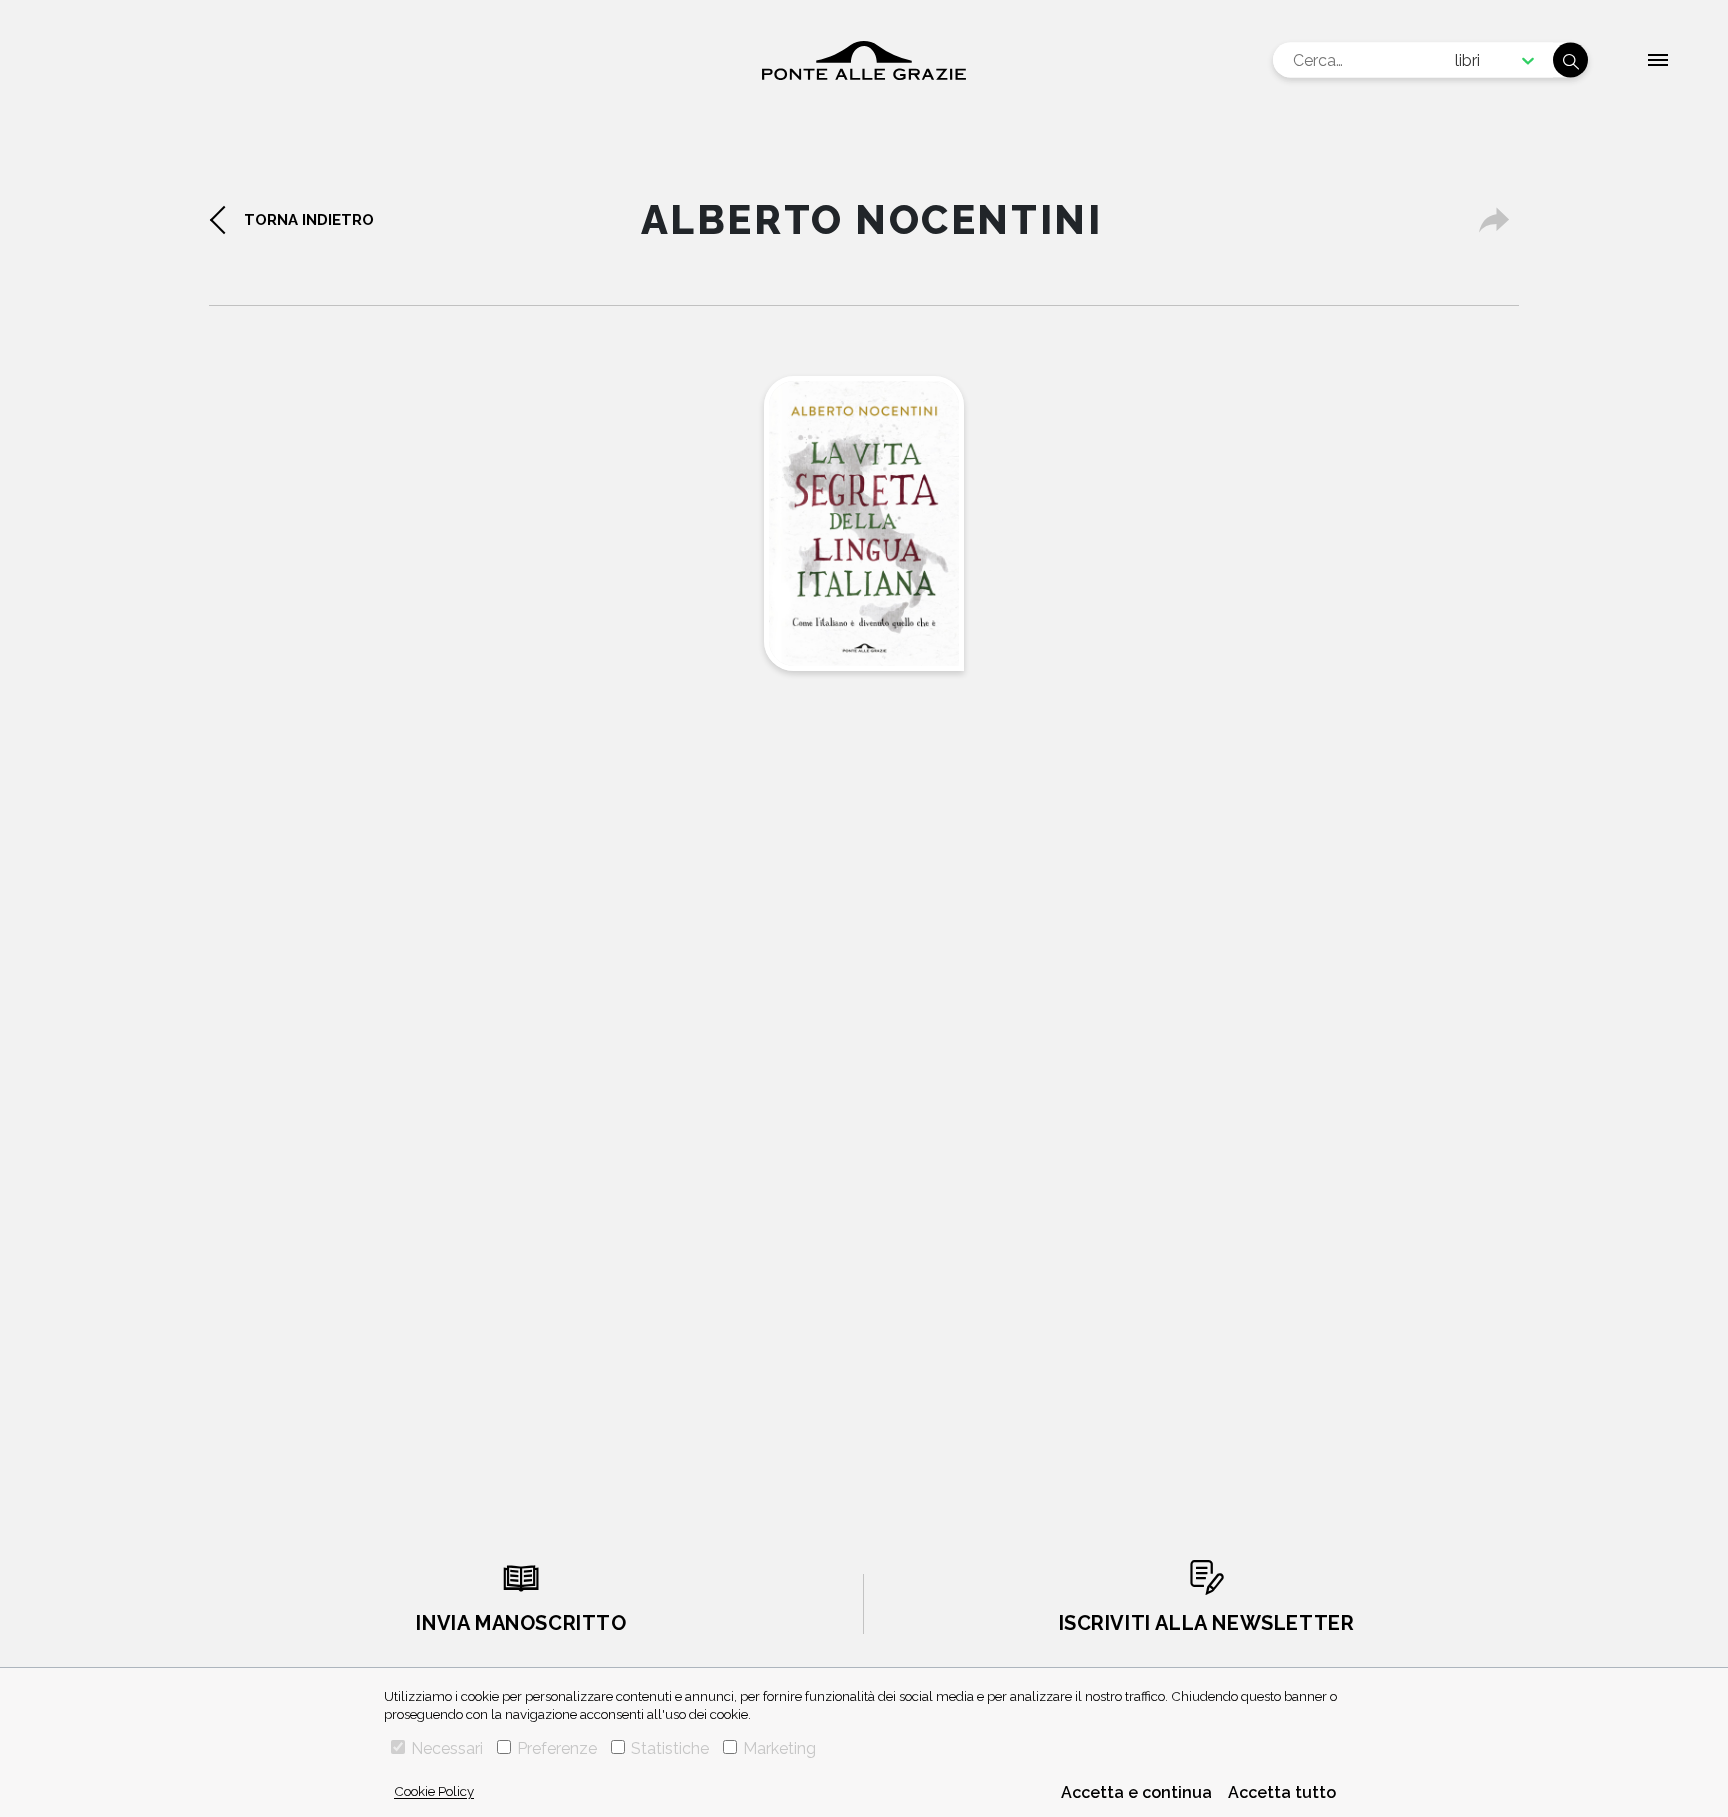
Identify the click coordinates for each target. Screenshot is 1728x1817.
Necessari (447, 1748)
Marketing (779, 1748)
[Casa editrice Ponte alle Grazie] (864, 60)
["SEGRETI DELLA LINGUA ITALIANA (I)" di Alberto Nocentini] (864, 523)
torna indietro (309, 220)
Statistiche (670, 1748)
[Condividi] (1494, 220)
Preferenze (557, 1748)
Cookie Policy (434, 1791)
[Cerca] (1570, 60)
